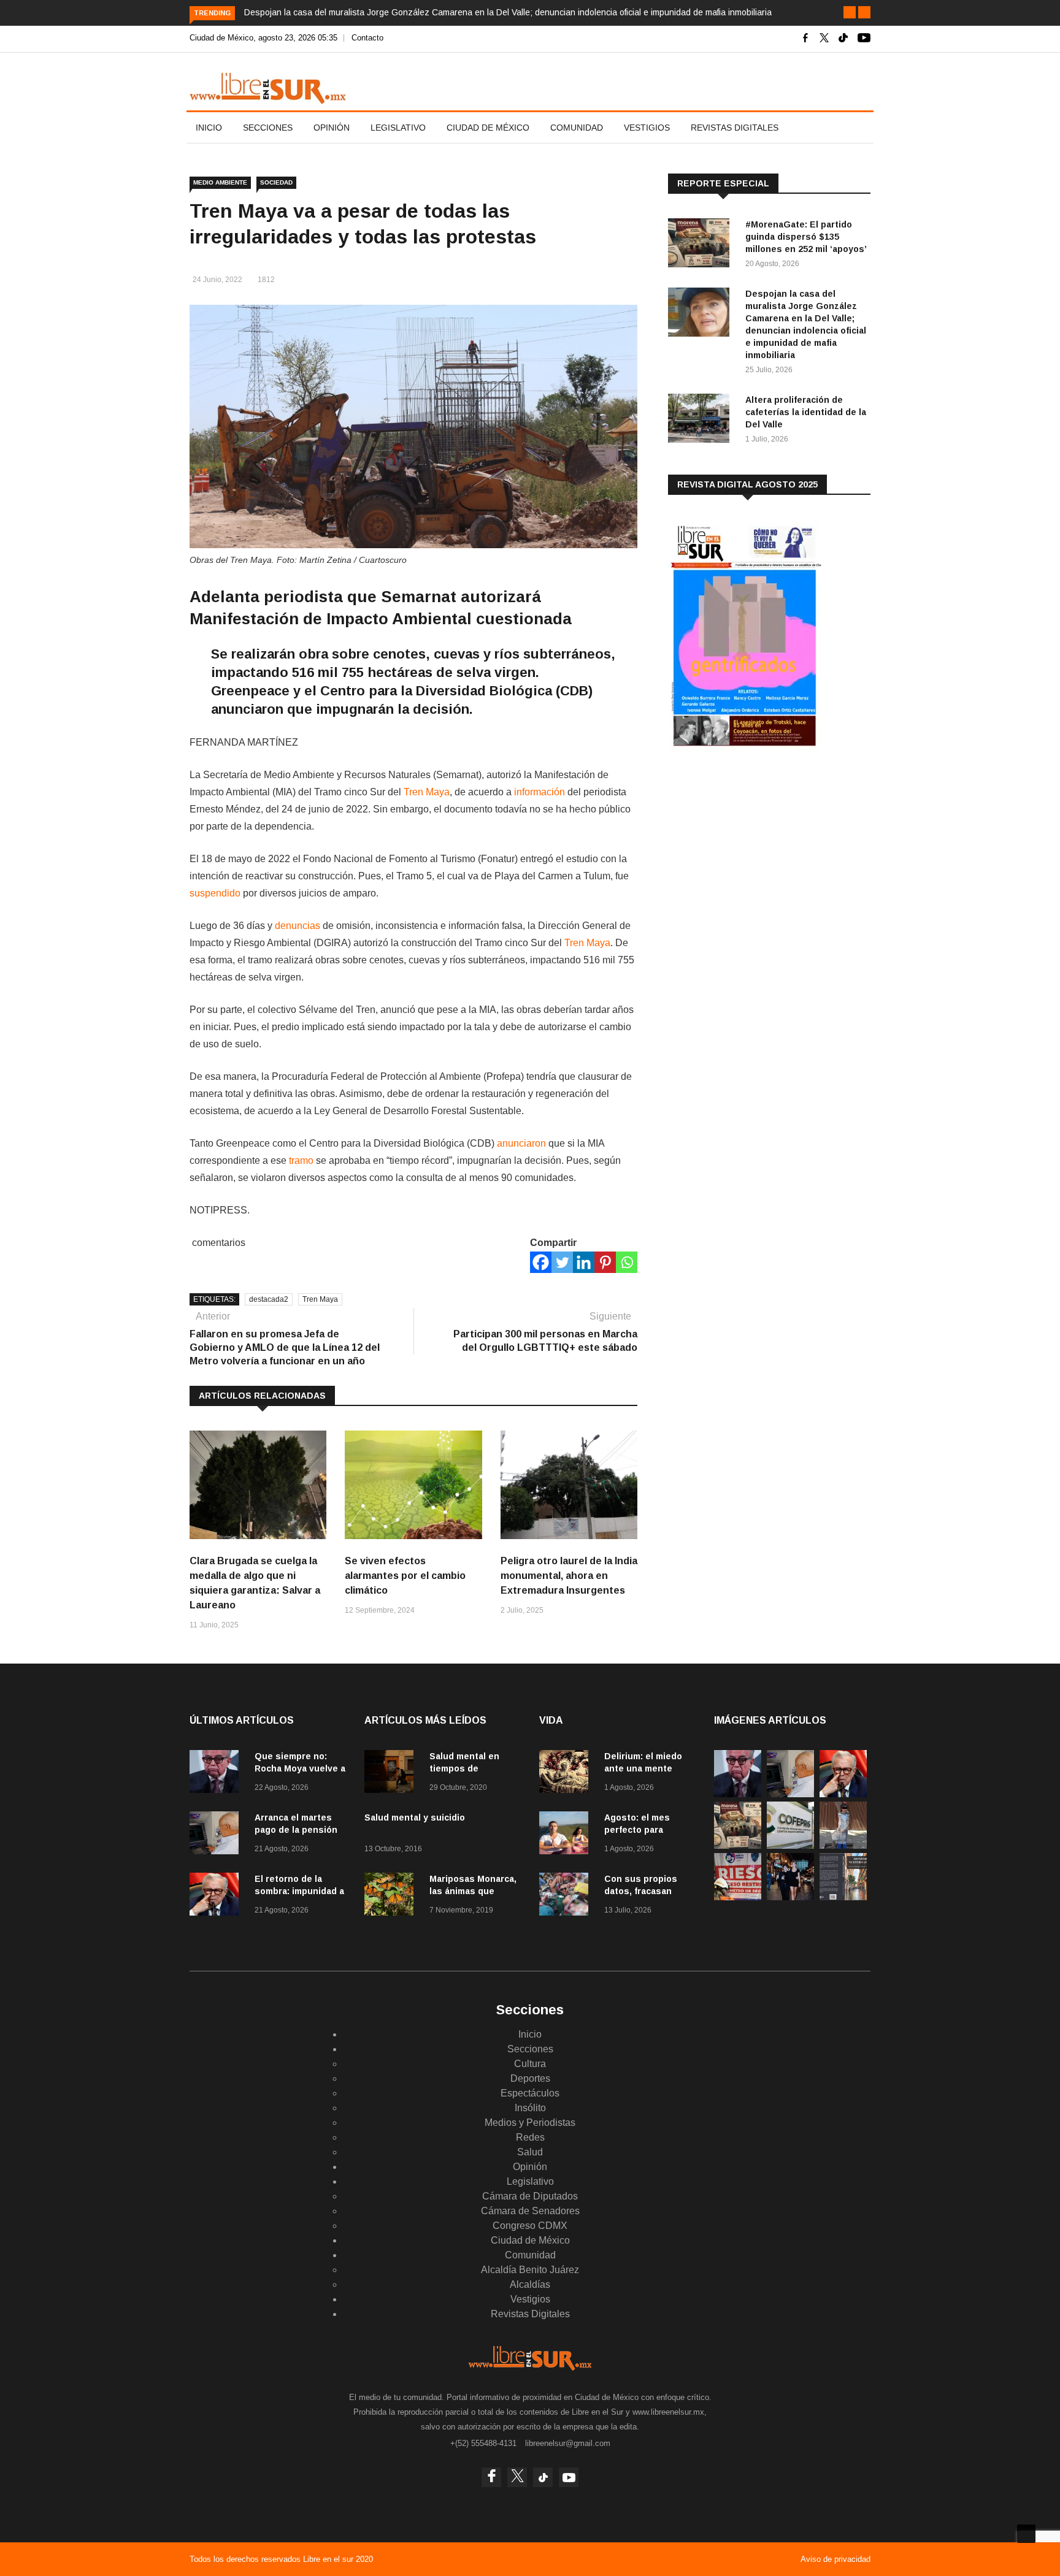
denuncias (298, 926)
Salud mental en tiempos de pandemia (464, 1768)
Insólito (530, 2108)
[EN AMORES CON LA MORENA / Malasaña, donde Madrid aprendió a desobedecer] (790, 1897)
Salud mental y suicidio (415, 1817)
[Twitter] (562, 1262)
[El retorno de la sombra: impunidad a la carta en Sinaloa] (217, 1896)
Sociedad (276, 182)
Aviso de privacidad (835, 2559)
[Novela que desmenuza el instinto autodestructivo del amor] (843, 1897)
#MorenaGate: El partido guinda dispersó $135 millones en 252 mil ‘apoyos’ (806, 237)
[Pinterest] (605, 1262)
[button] (850, 12)
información (540, 792)
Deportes (530, 2078)
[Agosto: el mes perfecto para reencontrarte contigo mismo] (567, 1835)
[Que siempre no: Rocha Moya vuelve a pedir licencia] (217, 1774)
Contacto (367, 38)
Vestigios (647, 128)
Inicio (209, 128)
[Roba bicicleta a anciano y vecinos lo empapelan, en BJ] (843, 1845)
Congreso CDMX (530, 2226)
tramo (301, 1160)
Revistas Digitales (735, 128)
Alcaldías (530, 2284)
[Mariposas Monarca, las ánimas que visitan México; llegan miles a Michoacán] (392, 1896)
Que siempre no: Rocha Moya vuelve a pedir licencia (300, 1768)
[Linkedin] (584, 1262)
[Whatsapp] (627, 1262)
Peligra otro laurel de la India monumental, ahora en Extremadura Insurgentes (569, 1576)
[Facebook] (541, 1262)
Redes (530, 2137)
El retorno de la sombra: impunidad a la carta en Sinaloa (299, 1891)
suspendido (215, 893)
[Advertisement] (760, 858)
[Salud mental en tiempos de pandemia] (392, 1774)
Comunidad (577, 128)
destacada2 (269, 1299)
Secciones (268, 128)
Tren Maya (427, 792)
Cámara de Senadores (530, 2211)
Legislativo (398, 128)
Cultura (530, 2064)
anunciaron (521, 1143)
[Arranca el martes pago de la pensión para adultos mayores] (217, 1835)
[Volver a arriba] (1026, 2534)
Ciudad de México (488, 128)
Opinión (332, 128)
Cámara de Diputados (530, 2196)
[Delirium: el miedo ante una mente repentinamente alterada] (567, 1774)
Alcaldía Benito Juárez (530, 2270)
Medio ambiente (220, 182)
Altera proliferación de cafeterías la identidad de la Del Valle (806, 412)
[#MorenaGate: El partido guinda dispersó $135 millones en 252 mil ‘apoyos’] (702, 245)
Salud (530, 2152)
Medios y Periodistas (530, 2123)
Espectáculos (530, 2093)
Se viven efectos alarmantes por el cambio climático (405, 1576)
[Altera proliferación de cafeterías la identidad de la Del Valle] (702, 420)
